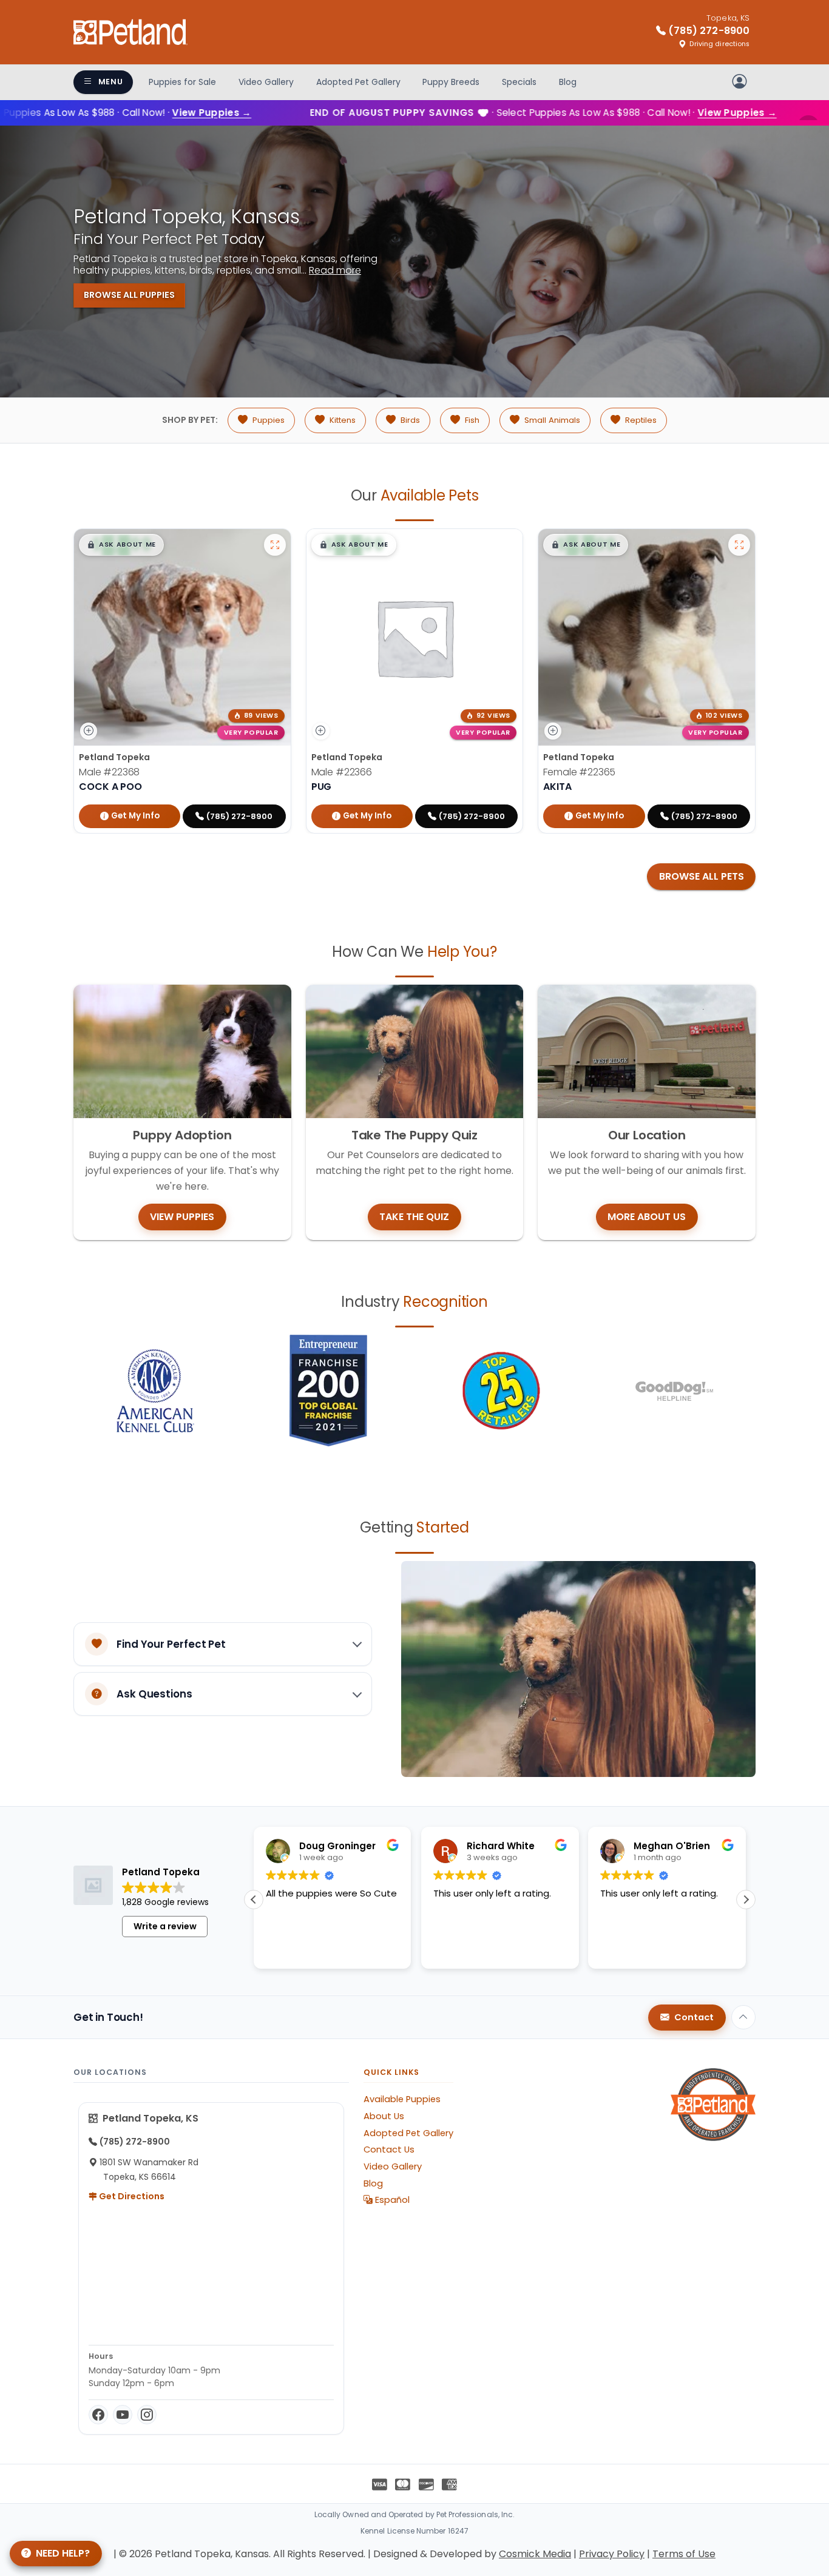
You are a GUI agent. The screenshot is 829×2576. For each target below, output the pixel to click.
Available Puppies (402, 2099)
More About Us (647, 1217)
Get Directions (131, 2196)
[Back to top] (743, 2017)
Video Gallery (266, 82)
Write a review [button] (165, 1926)
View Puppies (182, 1217)
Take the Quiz (414, 1217)
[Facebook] (98, 2415)
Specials (519, 82)
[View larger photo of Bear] (275, 545)
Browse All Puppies (129, 295)
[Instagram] (147, 2415)
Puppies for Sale (182, 82)
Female (579, 772)
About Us (384, 2116)
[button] (121, 545)
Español (391, 2200)
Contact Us (389, 2149)
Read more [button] (712, 1951)
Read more (335, 270)
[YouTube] (123, 2415)
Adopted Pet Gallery (358, 82)
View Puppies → (164, 113)
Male (109, 772)
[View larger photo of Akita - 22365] (739, 545)
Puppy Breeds (451, 82)
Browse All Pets (702, 876)
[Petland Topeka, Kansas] (130, 32)
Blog (568, 82)
